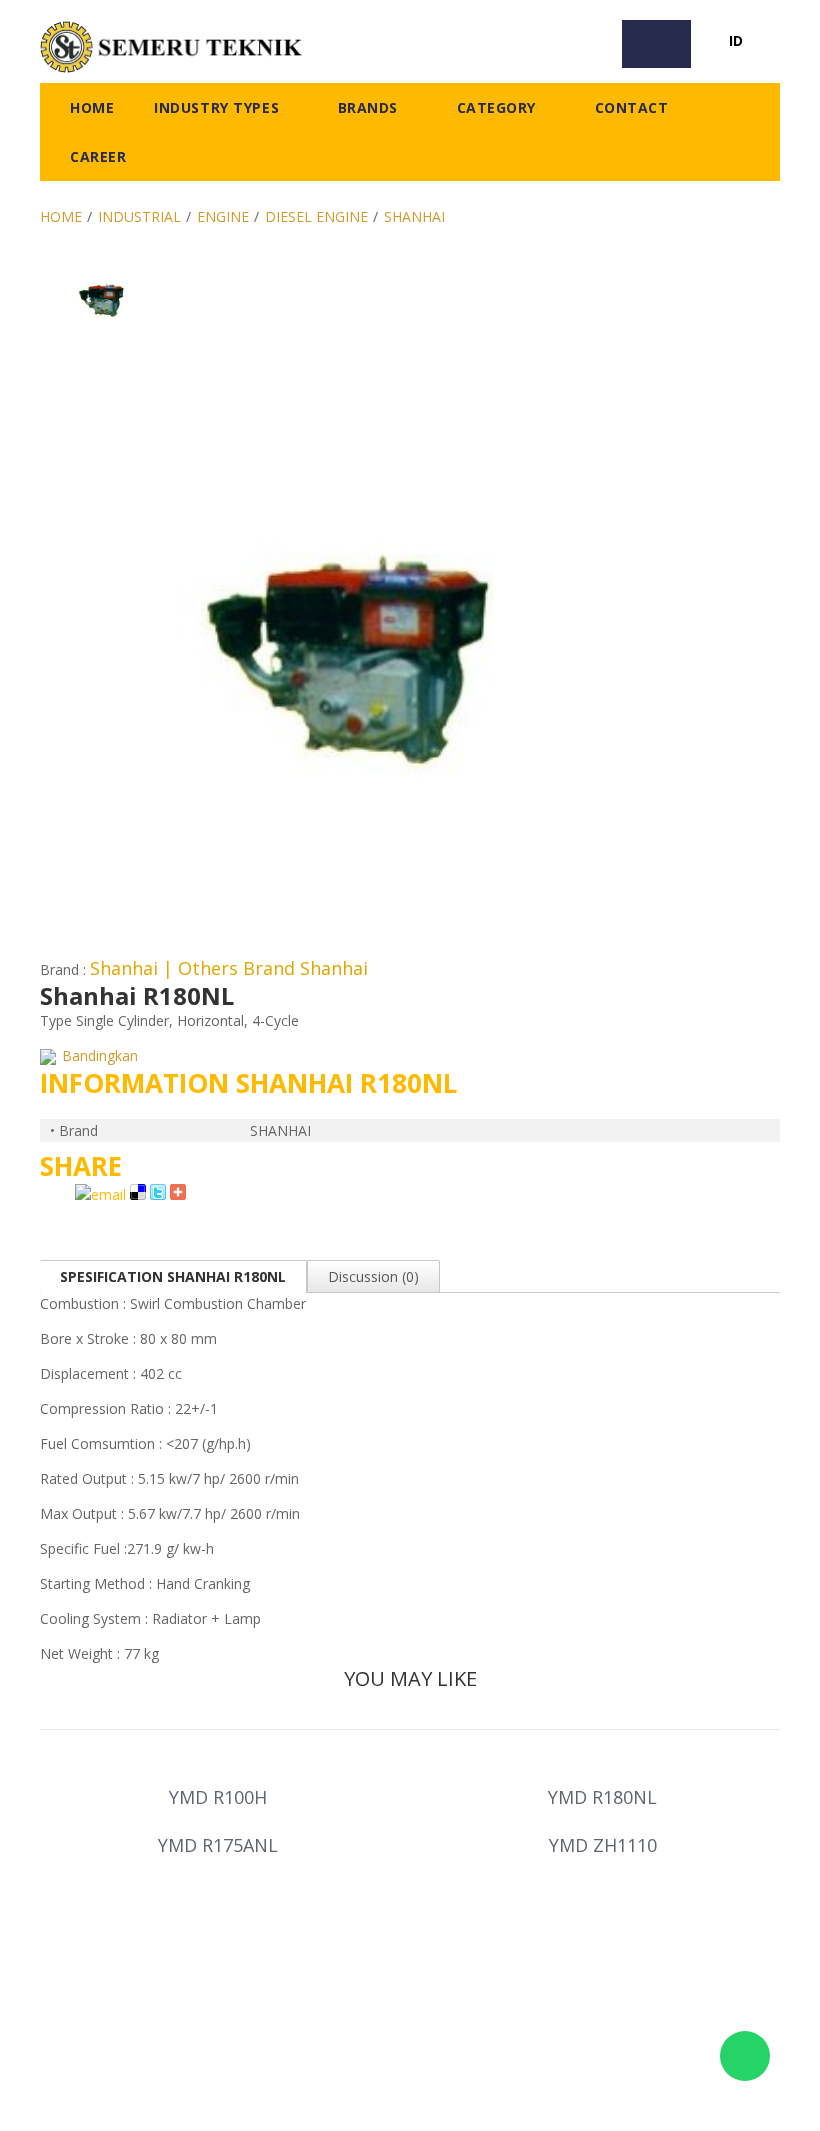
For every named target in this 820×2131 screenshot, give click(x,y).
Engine (223, 216)
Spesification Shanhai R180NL (173, 1276)
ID (736, 40)
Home (61, 216)
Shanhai (414, 216)
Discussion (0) (373, 1276)
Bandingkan (98, 1055)
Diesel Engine (316, 216)
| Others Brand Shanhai (265, 968)
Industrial (139, 216)
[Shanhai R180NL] (101, 264)
